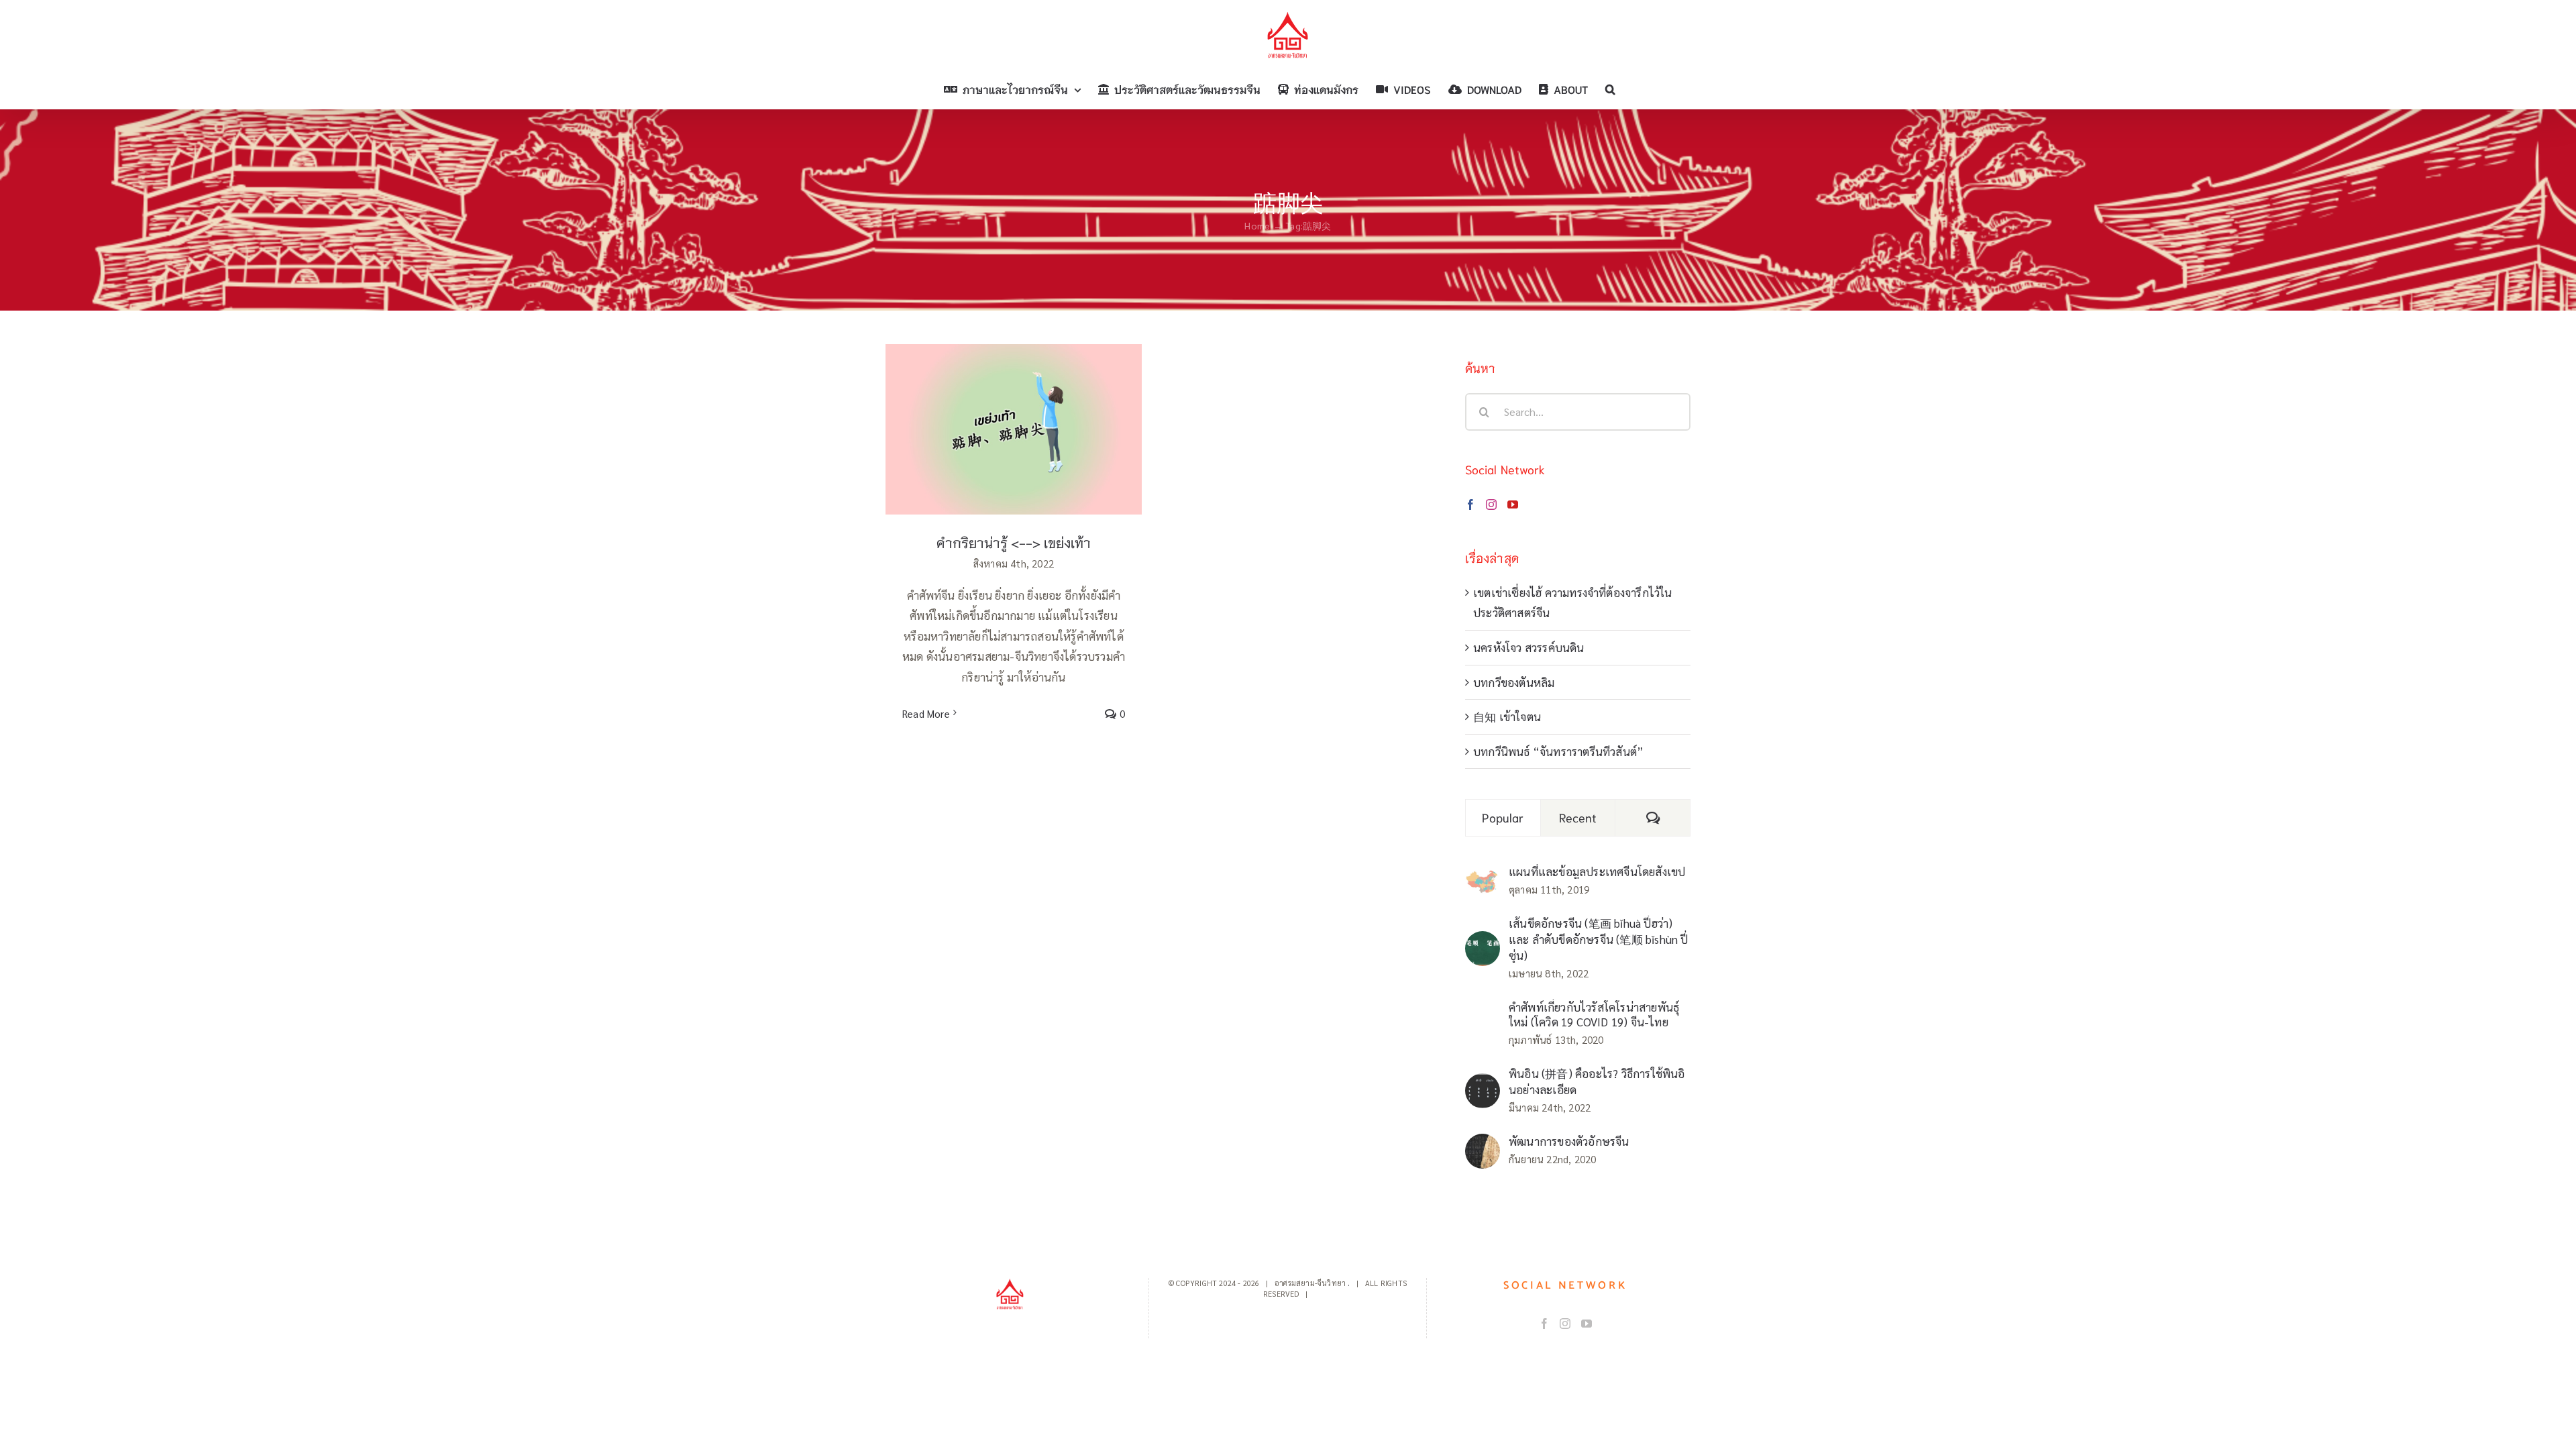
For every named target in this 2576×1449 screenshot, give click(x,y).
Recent (1578, 817)
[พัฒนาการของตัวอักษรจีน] (1483, 1144)
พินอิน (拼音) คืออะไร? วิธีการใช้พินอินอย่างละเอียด (1597, 1081)
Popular (1503, 817)
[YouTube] (1513, 504)
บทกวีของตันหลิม (1514, 682)
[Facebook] (1470, 504)
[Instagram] (1491, 504)
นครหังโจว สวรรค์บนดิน (1529, 647)
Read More (926, 713)
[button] (1610, 89)
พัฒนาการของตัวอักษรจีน (1569, 1141)
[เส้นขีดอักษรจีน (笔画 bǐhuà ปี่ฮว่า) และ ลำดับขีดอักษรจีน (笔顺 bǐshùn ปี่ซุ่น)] (1483, 941)
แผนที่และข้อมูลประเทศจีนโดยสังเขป (1597, 871)
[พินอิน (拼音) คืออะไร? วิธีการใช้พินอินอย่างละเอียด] (1483, 1083)
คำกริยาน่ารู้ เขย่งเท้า (1014, 416)
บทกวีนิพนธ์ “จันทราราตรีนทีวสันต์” (1558, 751)
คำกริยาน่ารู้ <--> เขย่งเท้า (1014, 542)
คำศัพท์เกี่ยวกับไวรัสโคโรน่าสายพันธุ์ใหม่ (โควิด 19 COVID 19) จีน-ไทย (1594, 1014)
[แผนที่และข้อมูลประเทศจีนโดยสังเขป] (1483, 879)
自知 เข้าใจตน (1507, 716)
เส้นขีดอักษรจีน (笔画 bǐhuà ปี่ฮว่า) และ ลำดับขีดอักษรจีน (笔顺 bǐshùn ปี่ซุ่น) (1599, 939)
